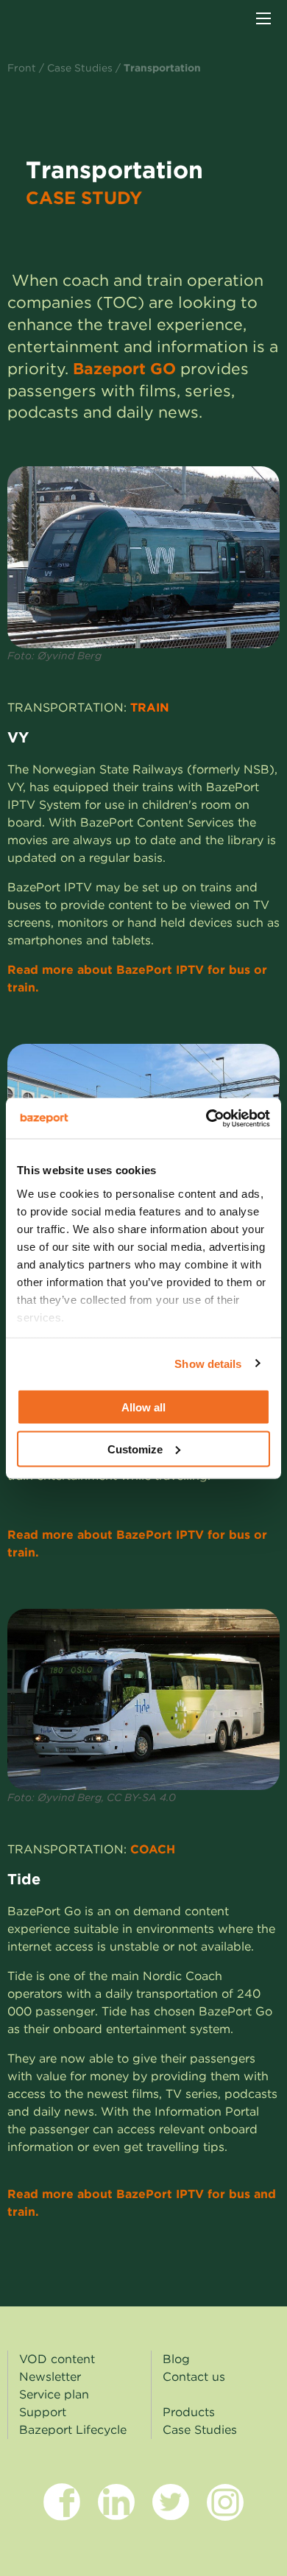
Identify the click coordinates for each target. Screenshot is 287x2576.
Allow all (143, 1407)
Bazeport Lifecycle (73, 2430)
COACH (155, 1849)
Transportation (162, 68)
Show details (208, 1363)
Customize (135, 1449)
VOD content (57, 2359)
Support (43, 2412)
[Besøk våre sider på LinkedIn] (116, 2514)
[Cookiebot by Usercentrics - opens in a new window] (206, 1118)
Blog (176, 2359)
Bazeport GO (124, 369)
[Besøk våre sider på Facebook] (62, 2514)
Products (189, 2412)
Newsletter (50, 2377)
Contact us (194, 2377)
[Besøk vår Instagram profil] (225, 2514)
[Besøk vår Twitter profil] (171, 2514)
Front (22, 68)
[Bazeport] (67, 20)
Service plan (54, 2394)
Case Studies (80, 68)
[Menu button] (263, 18)
